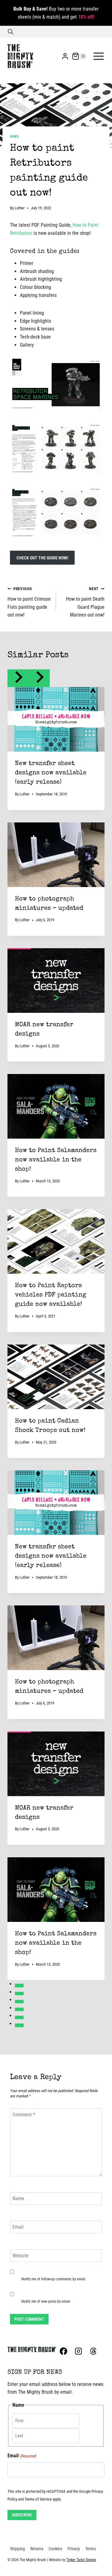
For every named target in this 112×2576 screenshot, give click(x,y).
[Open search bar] (11, 32)
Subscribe (22, 2515)
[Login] (65, 56)
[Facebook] (63, 2351)
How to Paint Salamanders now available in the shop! (56, 1160)
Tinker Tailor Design (81, 2560)
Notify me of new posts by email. (46, 2301)
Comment (24, 2114)
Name (18, 2198)
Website (21, 2255)
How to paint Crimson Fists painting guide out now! (29, 602)
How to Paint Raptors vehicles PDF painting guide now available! (51, 1295)
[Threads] (93, 2351)
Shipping (17, 2549)
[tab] (19, 1985)
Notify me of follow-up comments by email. (54, 2279)
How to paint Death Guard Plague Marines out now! (85, 602)
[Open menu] (98, 56)
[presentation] (56, 719)
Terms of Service (38, 2499)
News (14, 137)
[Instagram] (78, 2351)
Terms (91, 2549)
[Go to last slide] (18, 678)
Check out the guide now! (42, 558)
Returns (37, 2549)
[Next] (39, 678)
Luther (20, 208)
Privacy (74, 2549)
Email (18, 2227)
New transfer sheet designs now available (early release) (51, 773)
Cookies (55, 2549)
